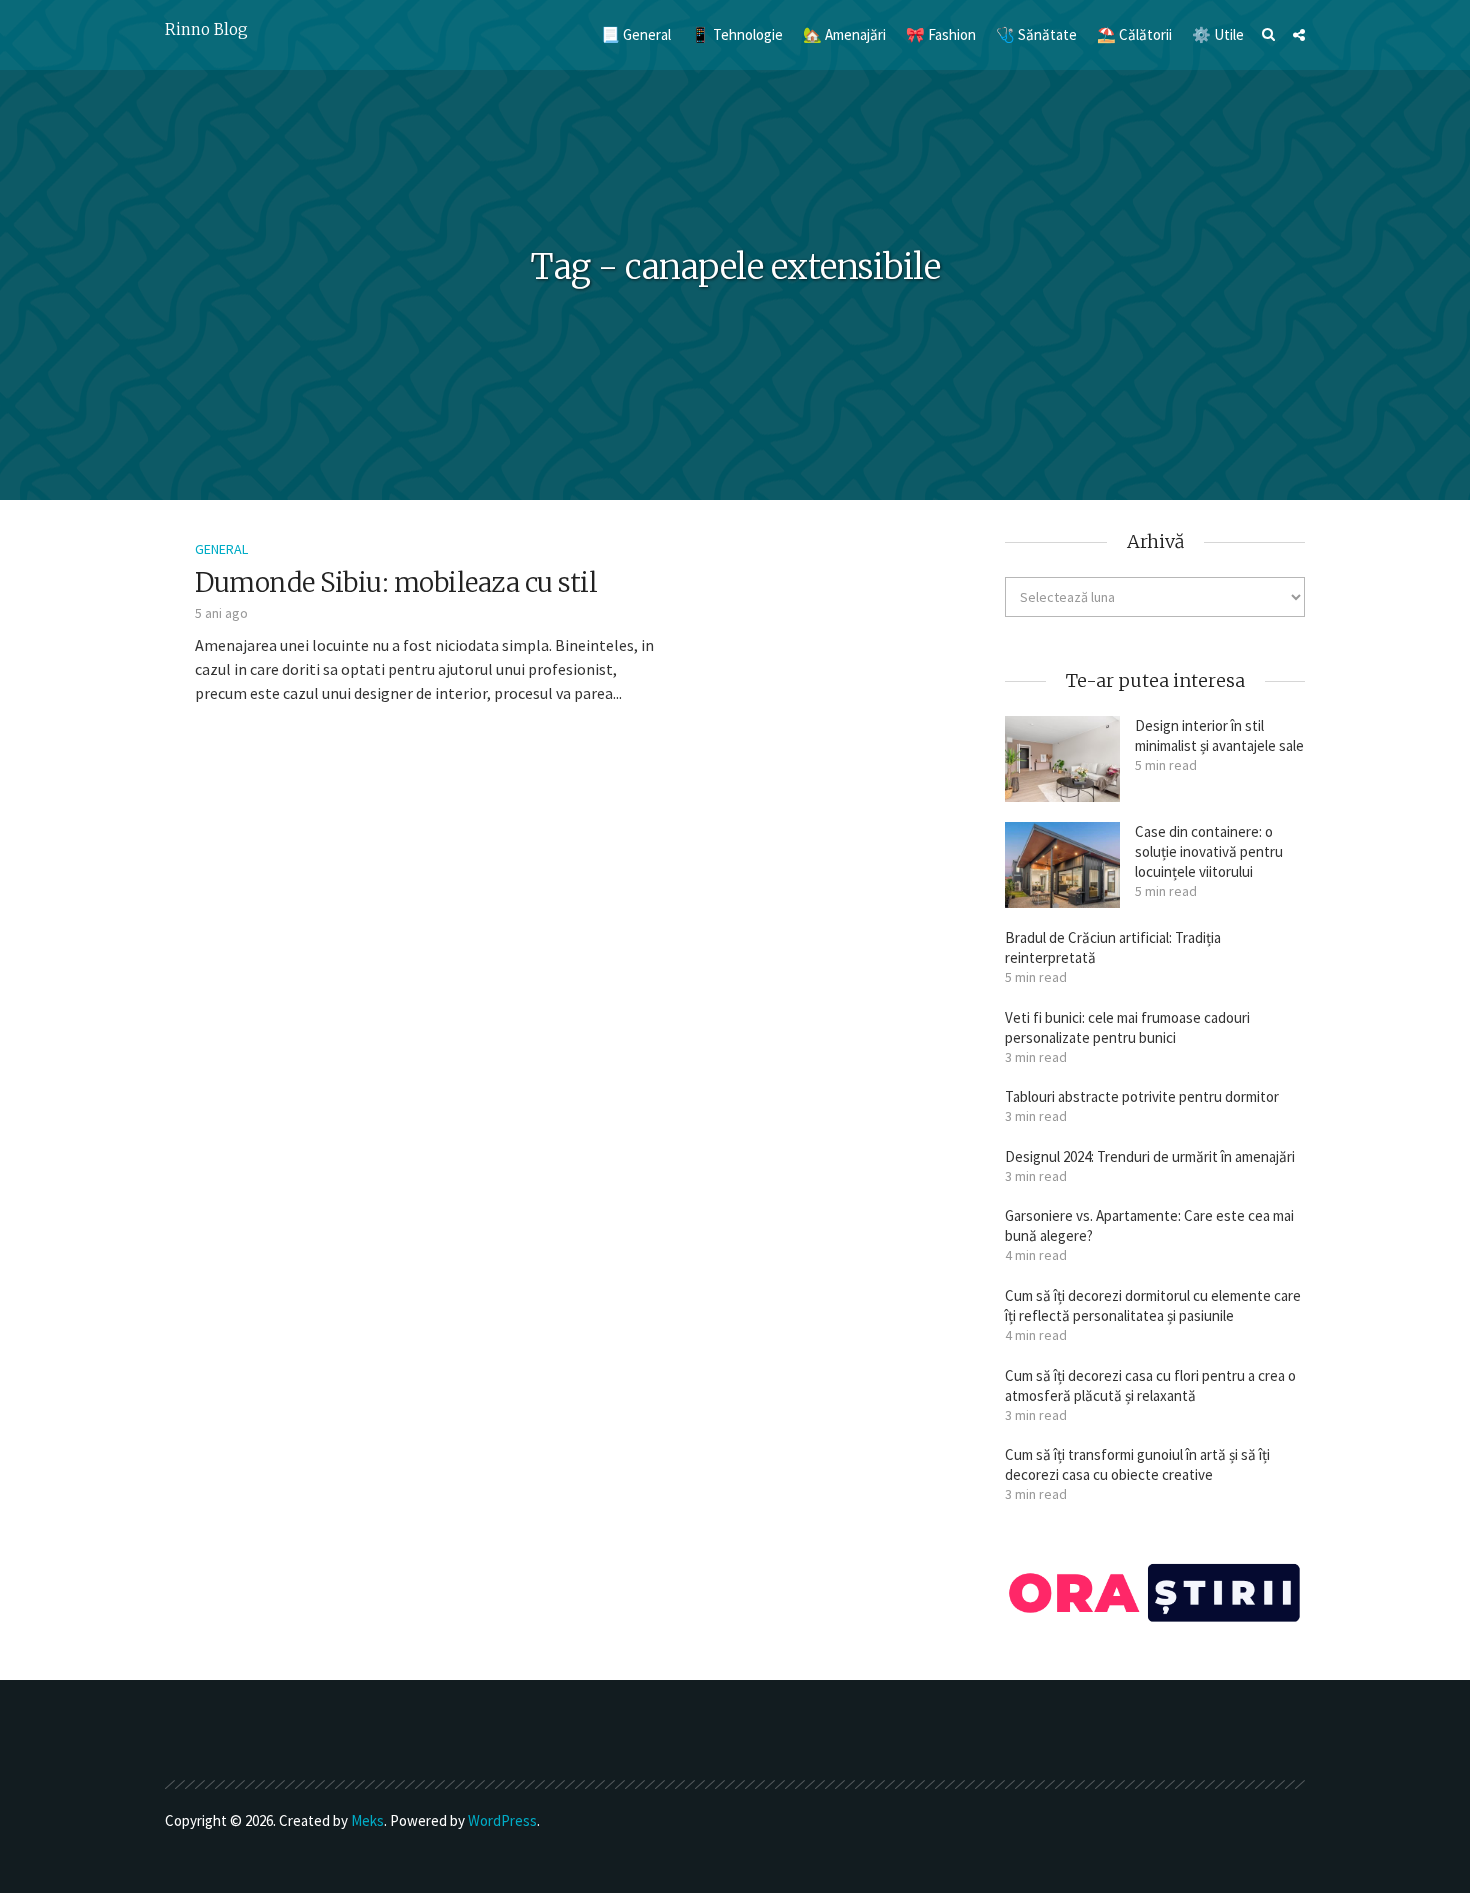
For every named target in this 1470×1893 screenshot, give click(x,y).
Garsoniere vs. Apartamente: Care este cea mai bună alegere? (1149, 1225)
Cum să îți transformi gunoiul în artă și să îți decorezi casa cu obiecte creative (1137, 1464)
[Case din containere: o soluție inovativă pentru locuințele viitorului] (1062, 865)
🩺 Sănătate (1036, 34)
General (221, 549)
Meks (367, 1820)
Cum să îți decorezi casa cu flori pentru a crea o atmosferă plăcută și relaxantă (1150, 1385)
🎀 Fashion (941, 34)
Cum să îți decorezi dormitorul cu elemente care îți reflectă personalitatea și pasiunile (1153, 1305)
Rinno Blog (206, 29)
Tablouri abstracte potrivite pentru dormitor (1142, 1096)
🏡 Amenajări (844, 34)
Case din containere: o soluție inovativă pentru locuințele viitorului (1209, 851)
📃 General (636, 34)
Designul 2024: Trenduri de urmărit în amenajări (1150, 1156)
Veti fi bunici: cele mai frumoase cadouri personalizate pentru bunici (1127, 1027)
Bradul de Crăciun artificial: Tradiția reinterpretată (1113, 947)
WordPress (502, 1820)
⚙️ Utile (1218, 34)
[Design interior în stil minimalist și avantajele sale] (1062, 759)
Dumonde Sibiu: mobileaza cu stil (396, 582)
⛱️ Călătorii (1134, 34)
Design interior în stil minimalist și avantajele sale (1219, 735)
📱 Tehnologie (737, 34)
